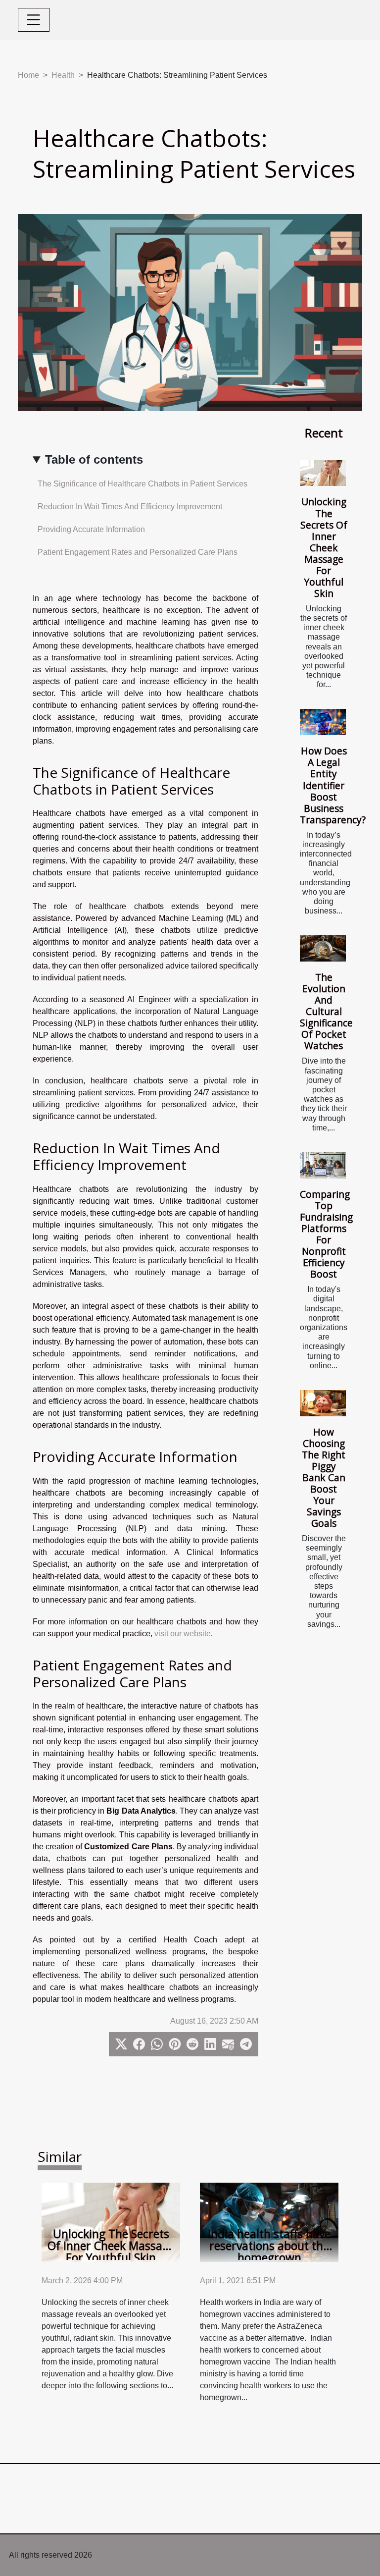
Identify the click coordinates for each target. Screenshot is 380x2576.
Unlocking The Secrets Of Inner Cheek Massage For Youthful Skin (324, 547)
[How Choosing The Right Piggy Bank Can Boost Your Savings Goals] (323, 1403)
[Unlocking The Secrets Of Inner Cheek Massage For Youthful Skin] (323, 473)
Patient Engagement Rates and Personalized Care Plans (138, 552)
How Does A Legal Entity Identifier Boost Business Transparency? (333, 785)
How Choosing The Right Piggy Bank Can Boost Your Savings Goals (324, 1477)
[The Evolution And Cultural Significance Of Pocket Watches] (323, 948)
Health (63, 75)
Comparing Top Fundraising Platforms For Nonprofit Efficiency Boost (326, 1234)
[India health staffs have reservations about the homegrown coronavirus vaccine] (269, 2222)
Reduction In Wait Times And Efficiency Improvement (130, 507)
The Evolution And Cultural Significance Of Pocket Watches (326, 1011)
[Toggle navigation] (34, 20)
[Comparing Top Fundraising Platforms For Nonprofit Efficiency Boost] (323, 1165)
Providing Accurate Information (91, 529)
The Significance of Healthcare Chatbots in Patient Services (142, 484)
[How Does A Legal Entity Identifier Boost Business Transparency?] (323, 722)
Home (28, 75)
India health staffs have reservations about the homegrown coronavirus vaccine (269, 2252)
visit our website (183, 1634)
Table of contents (94, 459)
